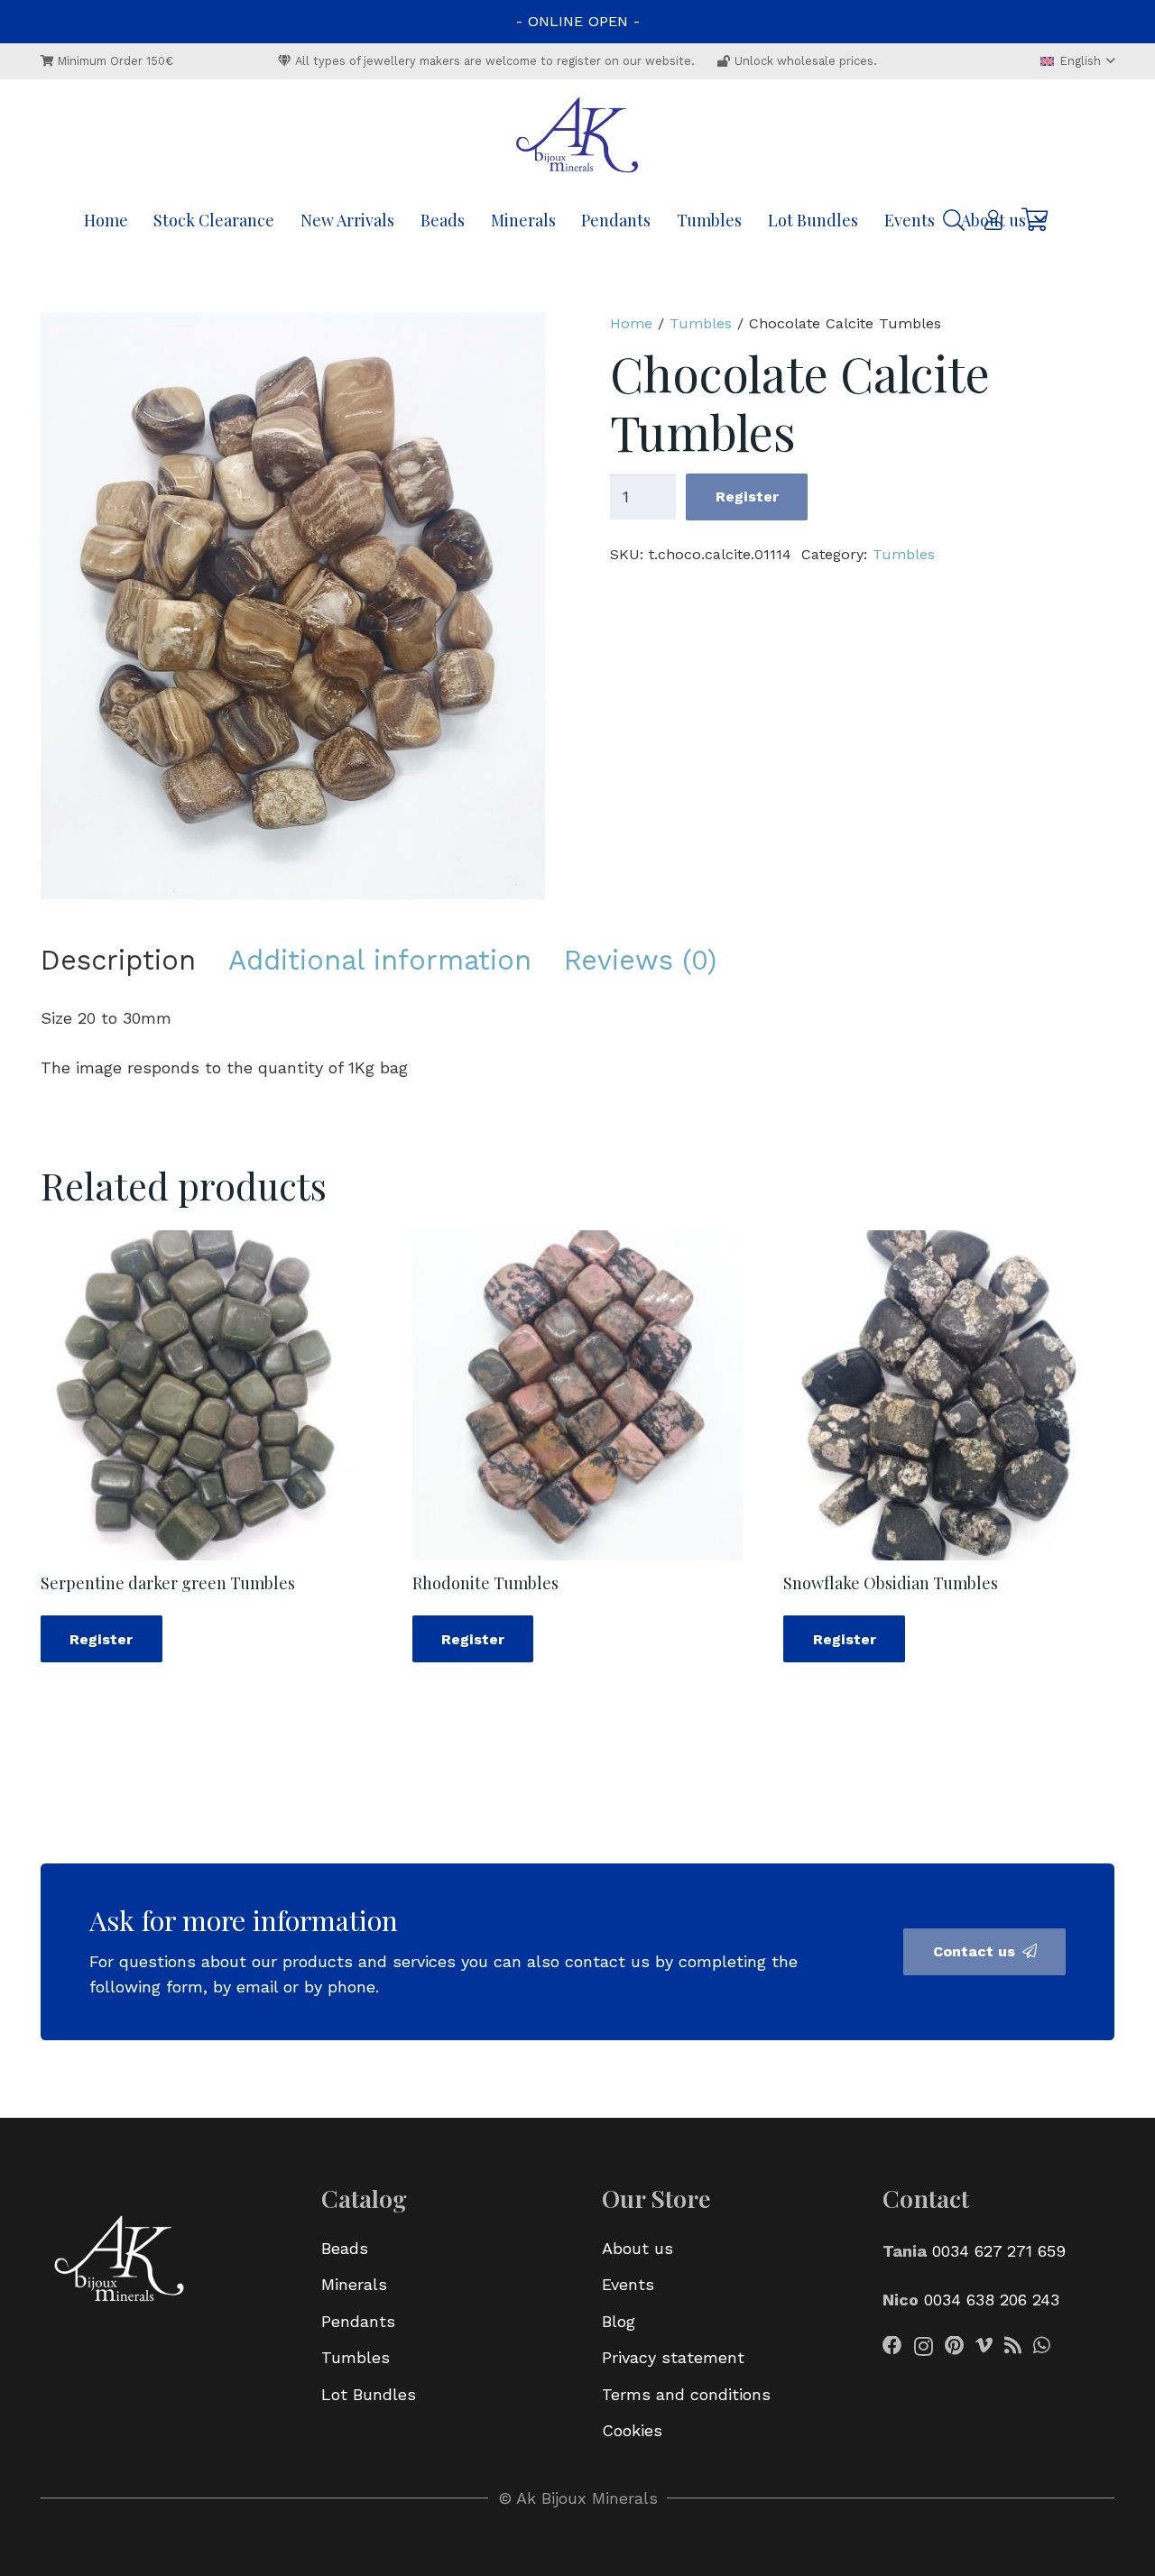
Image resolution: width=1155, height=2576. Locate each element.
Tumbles (701, 323)
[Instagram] (924, 2347)
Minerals (354, 2284)
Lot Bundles (369, 2394)
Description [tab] (118, 960)
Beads (345, 2248)
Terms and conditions (686, 2394)
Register (747, 497)
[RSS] (1013, 2346)
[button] (1077, 61)
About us (638, 2248)
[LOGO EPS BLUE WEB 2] (577, 137)
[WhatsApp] (1042, 2346)
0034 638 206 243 (992, 2300)
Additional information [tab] (380, 960)
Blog (619, 2321)
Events (628, 2284)
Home (631, 323)
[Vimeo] (984, 2346)
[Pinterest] (954, 2346)
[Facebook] (892, 2346)
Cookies (632, 2430)
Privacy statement (673, 2357)
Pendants (358, 2321)
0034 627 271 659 (999, 2251)
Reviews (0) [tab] (640, 960)
